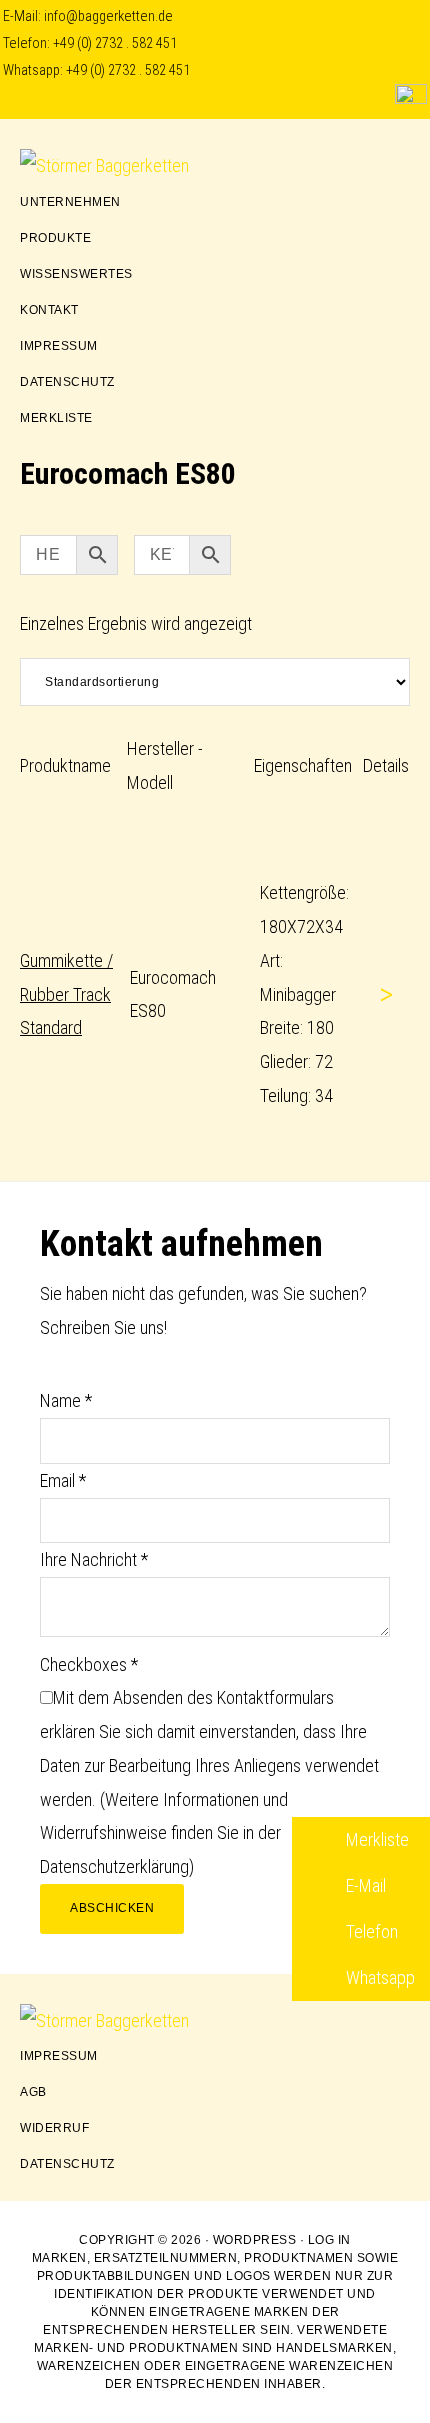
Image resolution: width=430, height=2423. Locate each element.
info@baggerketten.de (108, 16)
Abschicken (112, 1908)
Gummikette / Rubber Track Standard (66, 994)
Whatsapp (378, 1977)
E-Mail (364, 1885)
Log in (329, 2240)
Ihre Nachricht (94, 1559)
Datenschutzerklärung (114, 1866)
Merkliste (375, 1839)
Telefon (370, 1931)
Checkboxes (89, 1664)
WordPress (255, 2240)
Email (63, 1480)
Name (66, 1400)
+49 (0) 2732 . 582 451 (115, 43)
